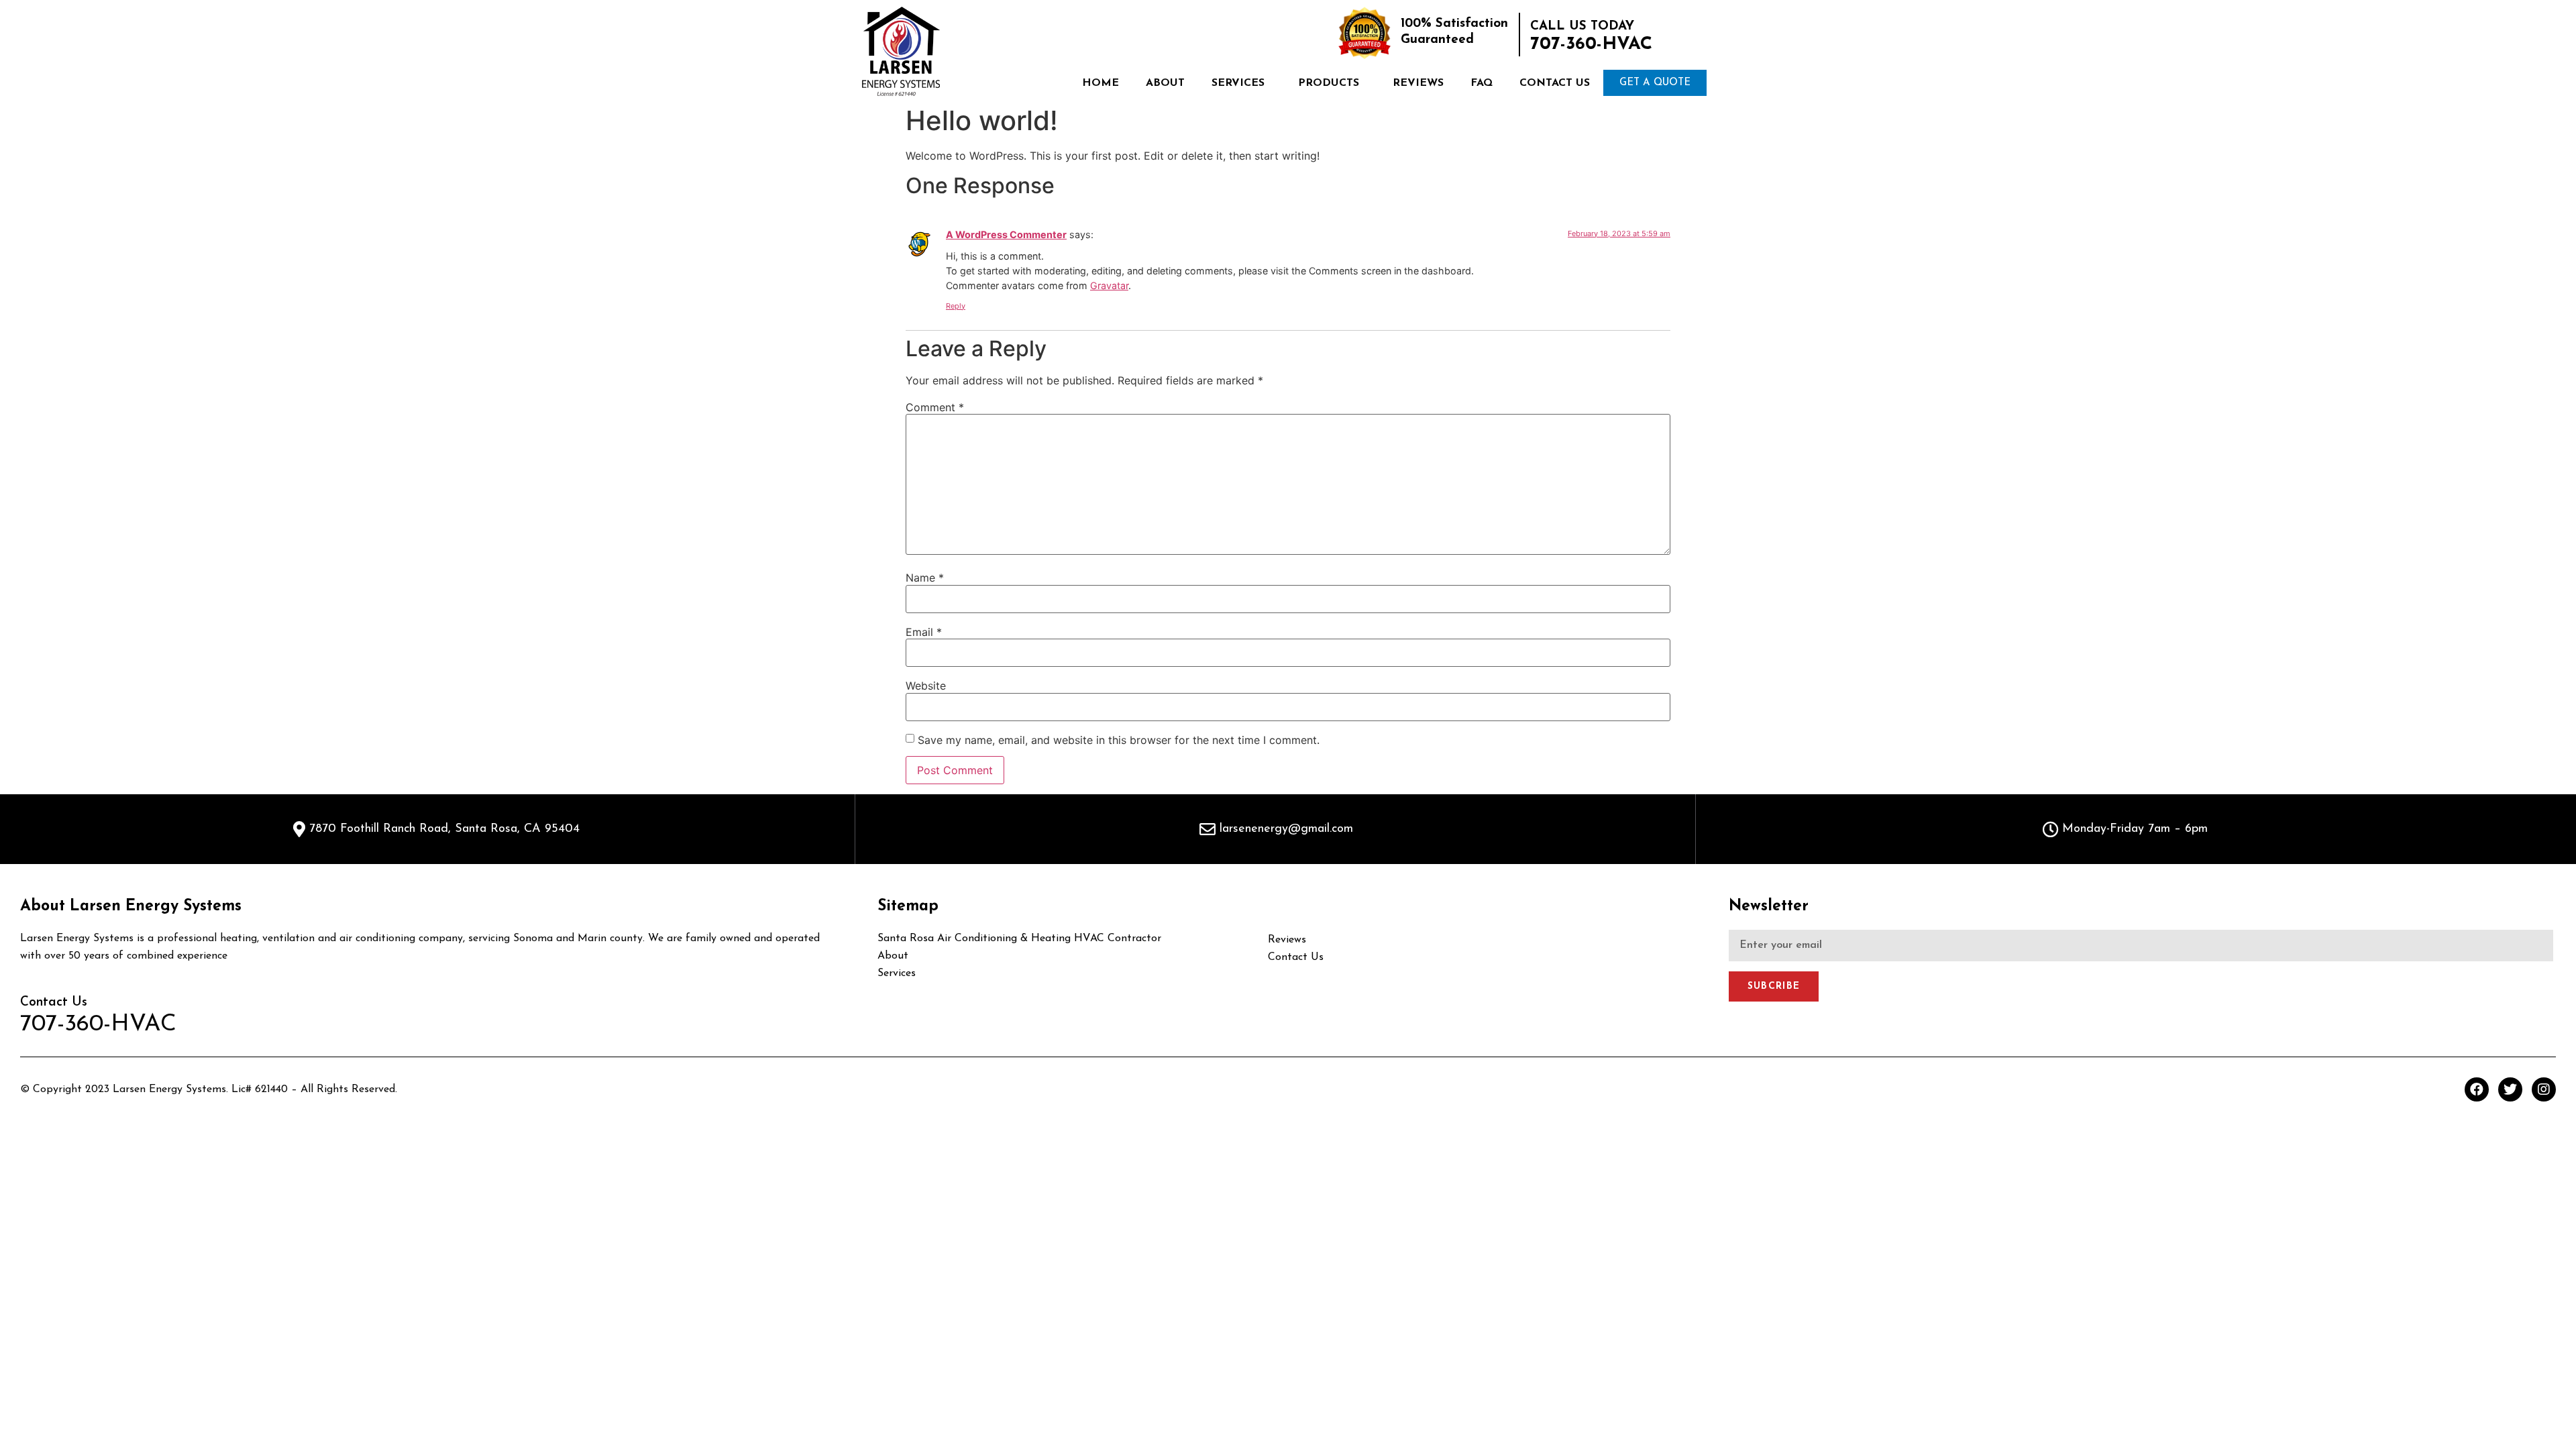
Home (1101, 83)
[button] (1655, 83)
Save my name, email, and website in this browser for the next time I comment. (1119, 740)
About (1165, 83)
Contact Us (1555, 83)
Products (1329, 83)
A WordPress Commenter (1006, 234)
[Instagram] (2544, 1089)
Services (1238, 83)
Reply (956, 306)
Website (926, 686)
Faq (1482, 83)
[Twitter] (2510, 1089)
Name (925, 578)
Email (924, 632)
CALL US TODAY (1582, 26)
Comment (935, 407)
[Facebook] (2477, 1089)
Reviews (1418, 83)
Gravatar (1109, 285)
